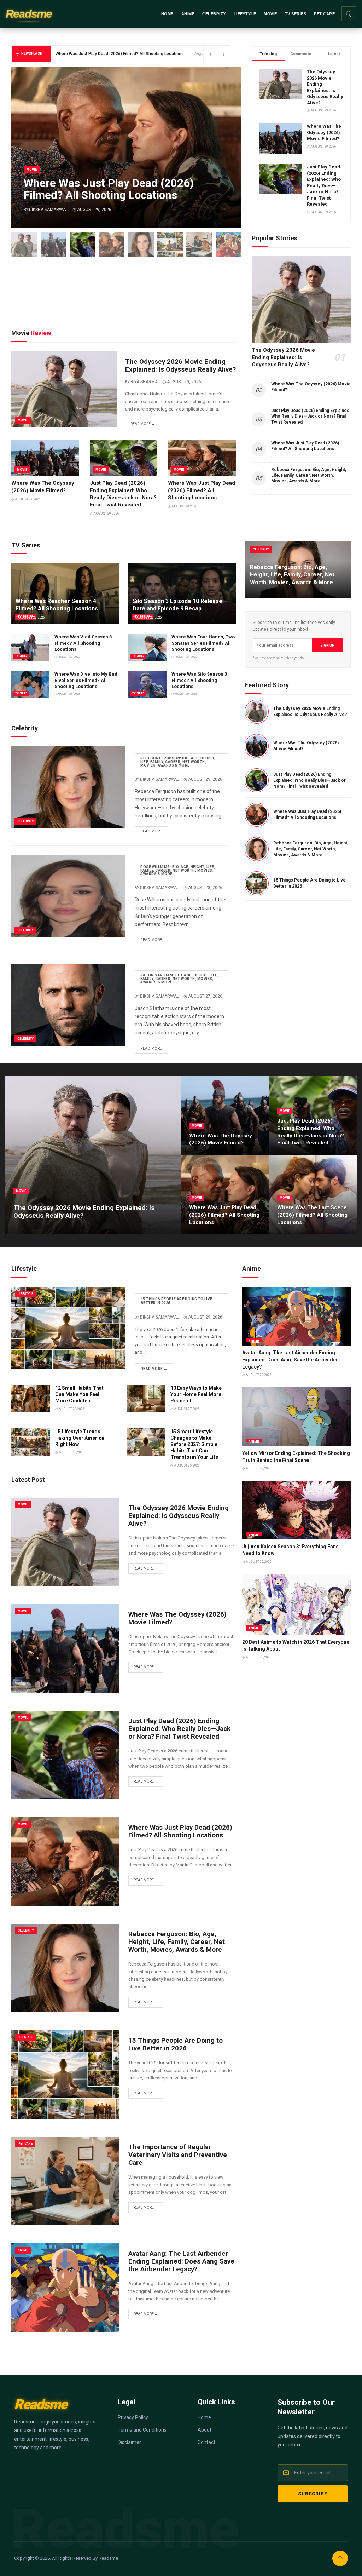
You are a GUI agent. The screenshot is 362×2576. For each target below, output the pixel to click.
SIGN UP (327, 645)
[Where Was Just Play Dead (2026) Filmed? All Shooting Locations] (112, 245)
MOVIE (270, 14)
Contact (206, 2442)
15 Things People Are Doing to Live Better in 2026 (177, 1301)
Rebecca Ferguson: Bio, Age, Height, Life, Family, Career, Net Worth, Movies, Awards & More (311, 849)
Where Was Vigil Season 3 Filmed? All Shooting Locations (83, 643)
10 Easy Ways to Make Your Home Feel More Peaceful (196, 1394)
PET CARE (324, 14)
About (205, 2430)
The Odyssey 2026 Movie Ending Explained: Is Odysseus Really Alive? (180, 366)
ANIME (188, 14)
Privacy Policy (133, 2417)
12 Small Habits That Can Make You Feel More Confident (79, 1394)
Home (204, 2417)
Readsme (29, 14)
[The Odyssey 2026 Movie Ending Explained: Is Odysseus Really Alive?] (24, 245)
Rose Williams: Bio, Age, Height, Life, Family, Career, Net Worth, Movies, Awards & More (178, 870)
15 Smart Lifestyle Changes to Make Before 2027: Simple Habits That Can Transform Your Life (194, 1444)
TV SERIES (296, 14)
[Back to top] (340, 2558)
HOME (167, 14)
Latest (334, 54)
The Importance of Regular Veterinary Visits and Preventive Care (178, 2155)
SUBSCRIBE (313, 2494)
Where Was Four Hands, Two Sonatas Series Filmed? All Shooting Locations (203, 643)
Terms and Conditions (142, 2430)
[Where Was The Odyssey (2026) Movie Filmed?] (54, 245)
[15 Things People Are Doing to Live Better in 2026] (170, 245)
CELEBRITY (214, 14)
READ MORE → (154, 1369)
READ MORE (151, 831)
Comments (301, 54)
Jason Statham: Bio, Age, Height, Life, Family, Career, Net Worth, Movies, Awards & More (179, 979)
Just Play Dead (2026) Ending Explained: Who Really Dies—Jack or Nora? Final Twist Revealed (324, 185)
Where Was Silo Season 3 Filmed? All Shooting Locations (199, 680)
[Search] (349, 14)
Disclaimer (129, 2442)
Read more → (143, 424)
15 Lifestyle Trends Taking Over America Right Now (80, 1438)
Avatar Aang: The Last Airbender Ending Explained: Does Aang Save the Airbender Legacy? (290, 1359)
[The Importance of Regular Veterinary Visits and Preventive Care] (199, 245)
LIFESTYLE (245, 14)
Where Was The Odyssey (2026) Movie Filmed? (324, 132)
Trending (268, 54)
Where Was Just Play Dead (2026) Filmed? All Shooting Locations (202, 490)
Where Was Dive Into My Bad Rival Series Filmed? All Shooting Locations (86, 680)
